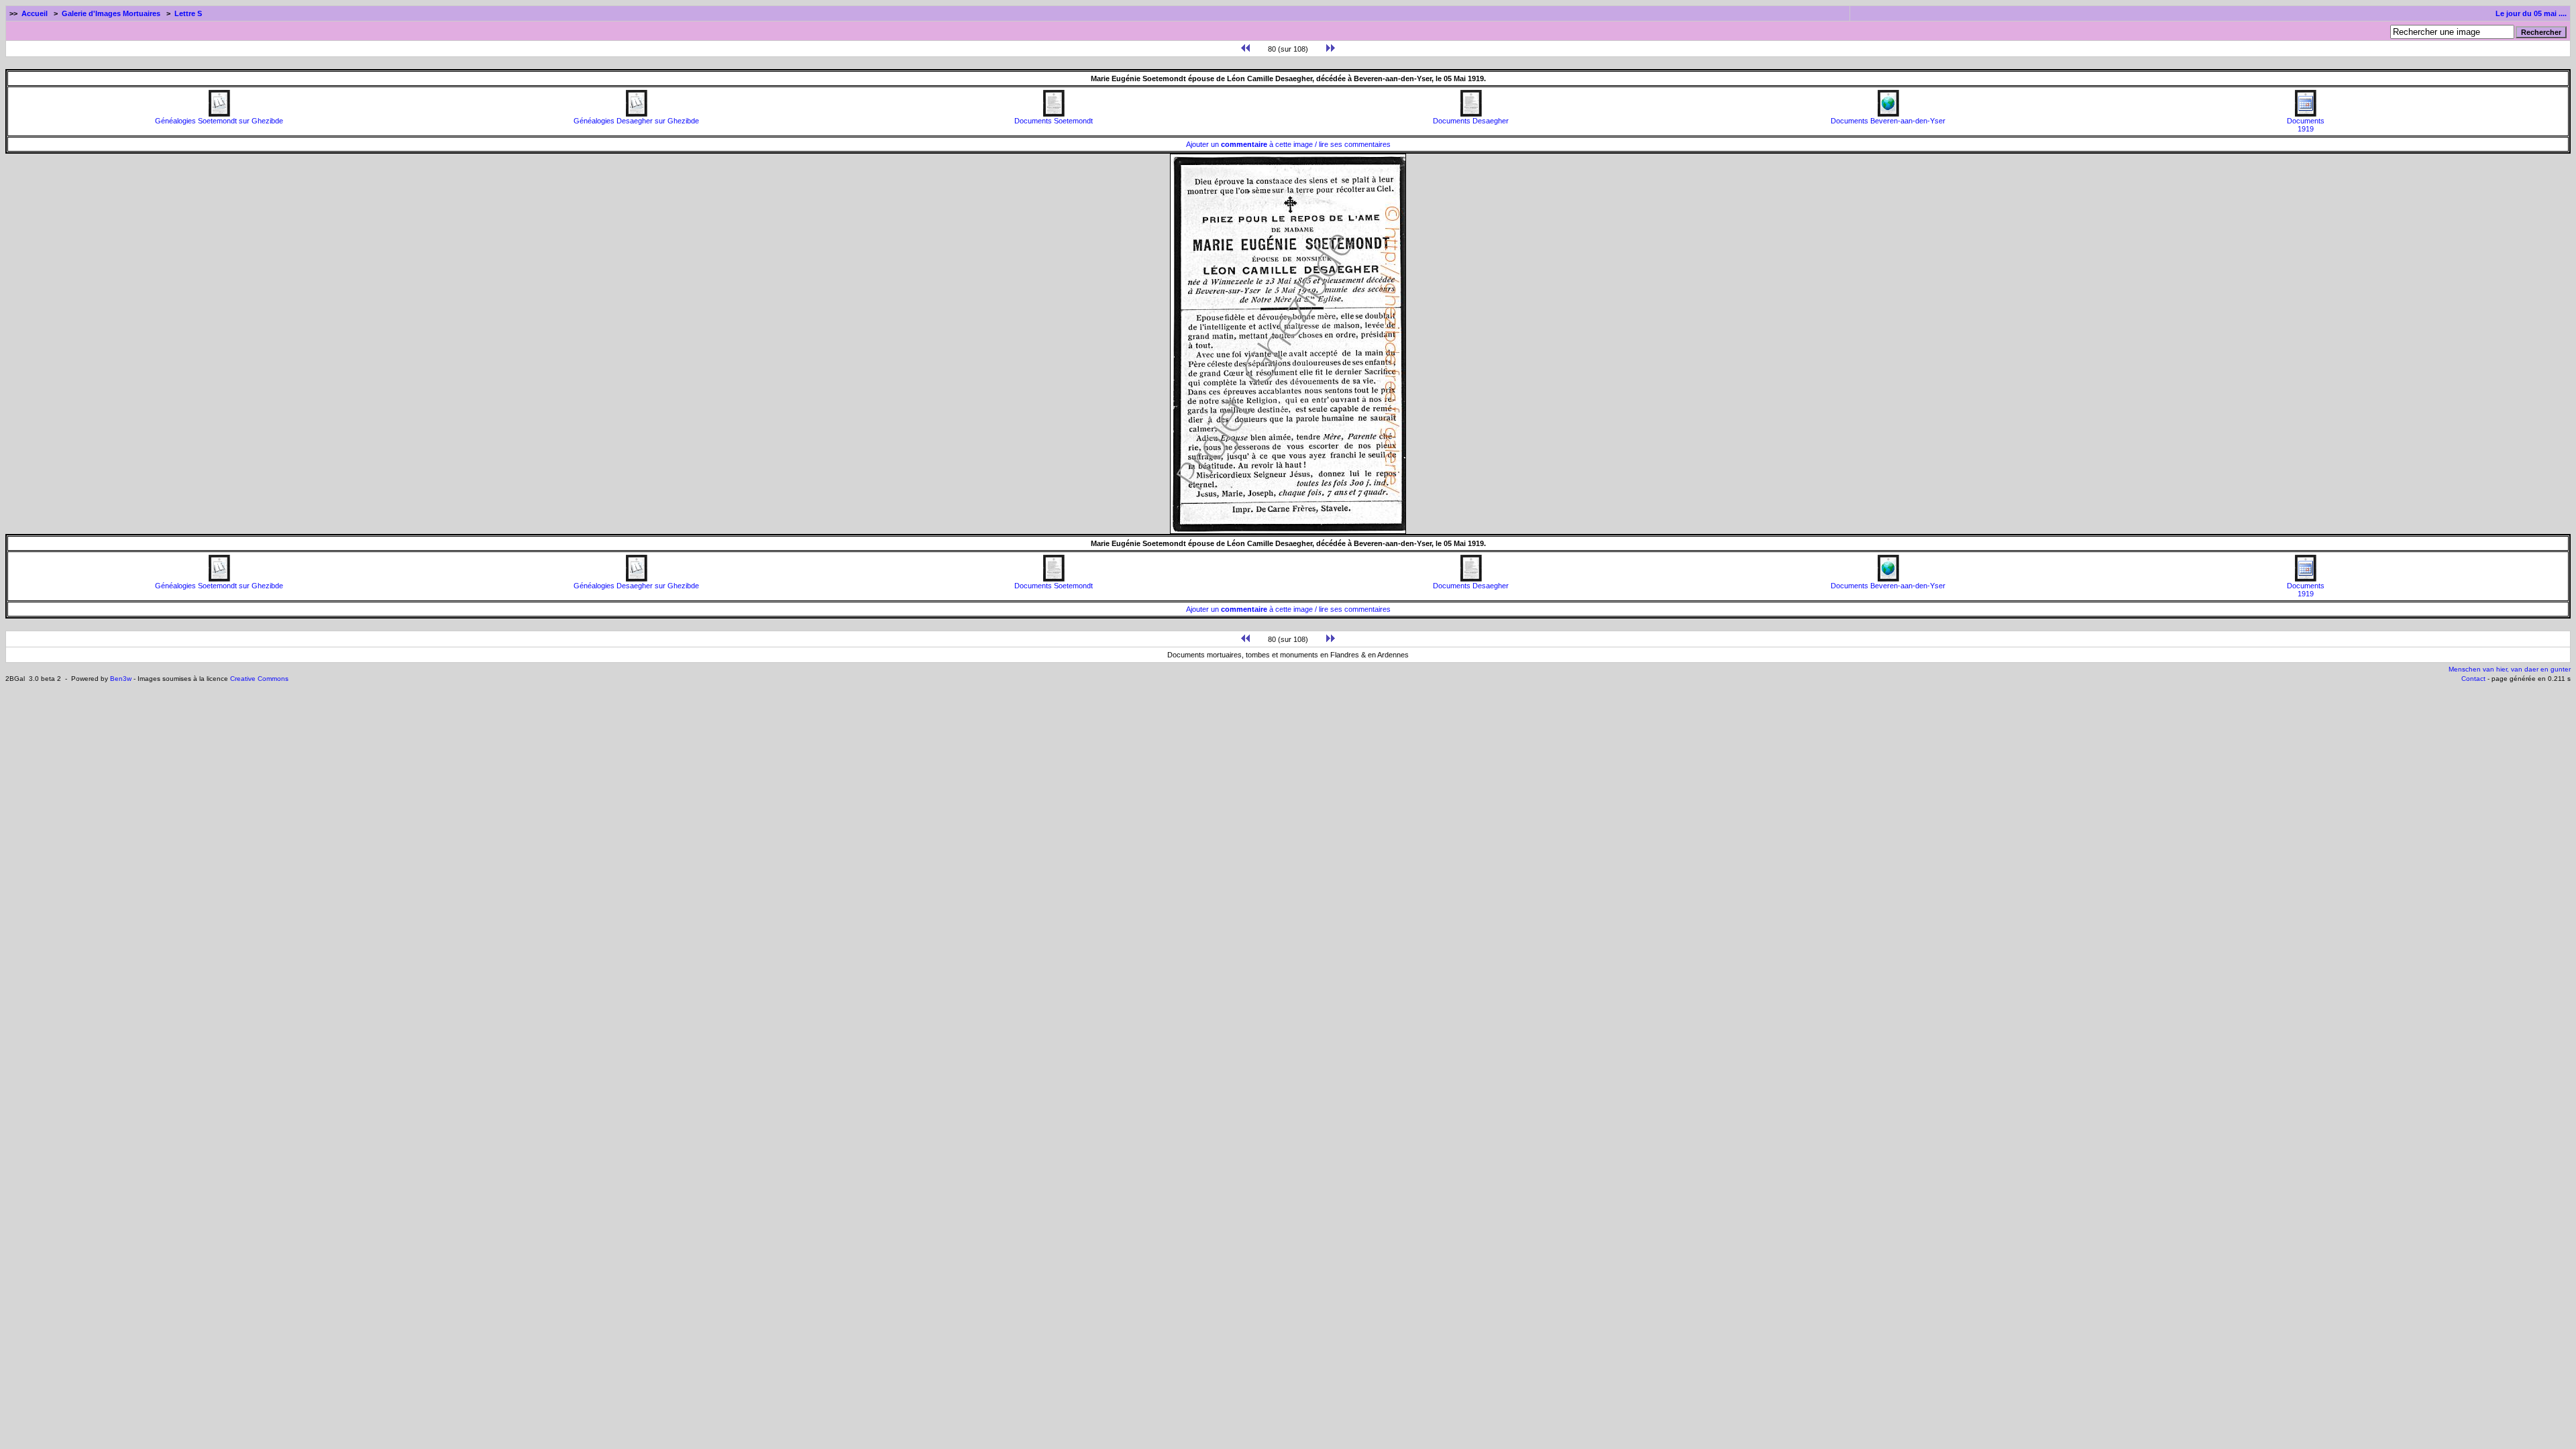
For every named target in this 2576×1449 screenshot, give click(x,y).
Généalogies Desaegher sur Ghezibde (636, 121)
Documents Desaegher (1471, 121)
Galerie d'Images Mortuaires (111, 13)
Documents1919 (2306, 125)
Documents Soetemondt (1054, 121)
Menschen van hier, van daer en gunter (2510, 669)
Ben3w (121, 679)
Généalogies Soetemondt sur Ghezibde (219, 121)
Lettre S (188, 13)
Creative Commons (259, 679)
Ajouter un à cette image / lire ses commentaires (1288, 144)
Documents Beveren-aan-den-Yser (1888, 121)
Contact (2473, 679)
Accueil (35, 13)
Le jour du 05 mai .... (2531, 13)
